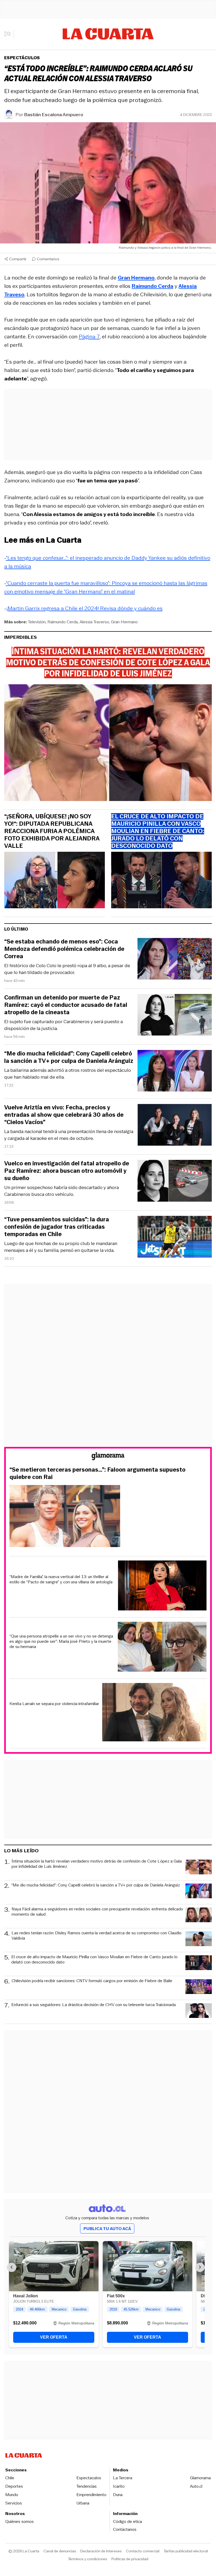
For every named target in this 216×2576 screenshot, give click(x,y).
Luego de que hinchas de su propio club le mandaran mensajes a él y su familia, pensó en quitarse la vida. (61, 1247)
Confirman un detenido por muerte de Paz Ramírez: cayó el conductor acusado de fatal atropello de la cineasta (66, 1005)
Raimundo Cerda (63, 622)
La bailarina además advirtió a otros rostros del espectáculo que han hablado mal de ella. (68, 1074)
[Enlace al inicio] (108, 1457)
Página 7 (89, 336)
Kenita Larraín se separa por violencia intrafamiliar (54, 1704)
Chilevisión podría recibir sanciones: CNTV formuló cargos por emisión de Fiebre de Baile (92, 1981)
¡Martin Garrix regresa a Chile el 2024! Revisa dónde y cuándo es (84, 608)
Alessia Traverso (94, 622)
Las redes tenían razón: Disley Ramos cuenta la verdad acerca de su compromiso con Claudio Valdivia (97, 1936)
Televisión (37, 622)
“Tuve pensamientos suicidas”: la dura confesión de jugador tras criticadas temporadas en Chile (57, 1227)
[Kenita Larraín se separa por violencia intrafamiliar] (154, 1713)
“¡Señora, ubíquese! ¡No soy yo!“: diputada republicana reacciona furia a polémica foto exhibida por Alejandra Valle (52, 831)
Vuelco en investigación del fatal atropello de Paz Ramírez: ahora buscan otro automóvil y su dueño (67, 1171)
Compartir (18, 259)
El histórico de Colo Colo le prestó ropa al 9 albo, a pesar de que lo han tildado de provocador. (67, 969)
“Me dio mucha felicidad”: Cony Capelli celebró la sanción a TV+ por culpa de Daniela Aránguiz (69, 1057)
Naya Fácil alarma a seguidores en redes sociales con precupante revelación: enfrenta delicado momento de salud (97, 1912)
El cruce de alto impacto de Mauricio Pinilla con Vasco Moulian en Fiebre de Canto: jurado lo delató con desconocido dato (94, 1960)
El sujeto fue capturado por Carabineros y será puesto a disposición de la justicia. (63, 1025)
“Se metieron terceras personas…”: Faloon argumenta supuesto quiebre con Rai (97, 1473)
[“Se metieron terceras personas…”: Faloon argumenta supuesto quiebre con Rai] (108, 1517)
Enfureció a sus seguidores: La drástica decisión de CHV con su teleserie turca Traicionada (94, 2005)
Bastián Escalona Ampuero (54, 115)
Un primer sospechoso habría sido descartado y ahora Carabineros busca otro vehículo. (62, 1191)
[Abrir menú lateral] (9, 34)
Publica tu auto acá (107, 2229)
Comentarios (48, 259)
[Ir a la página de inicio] (108, 34)
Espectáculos (22, 58)
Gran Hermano (124, 622)
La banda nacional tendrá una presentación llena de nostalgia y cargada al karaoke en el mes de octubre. (69, 1135)
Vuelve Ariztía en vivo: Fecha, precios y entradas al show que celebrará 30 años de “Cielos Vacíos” (64, 1115)
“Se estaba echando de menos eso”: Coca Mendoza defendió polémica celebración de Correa (64, 949)
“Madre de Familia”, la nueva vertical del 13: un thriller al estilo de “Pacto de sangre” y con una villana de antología (61, 1579)
